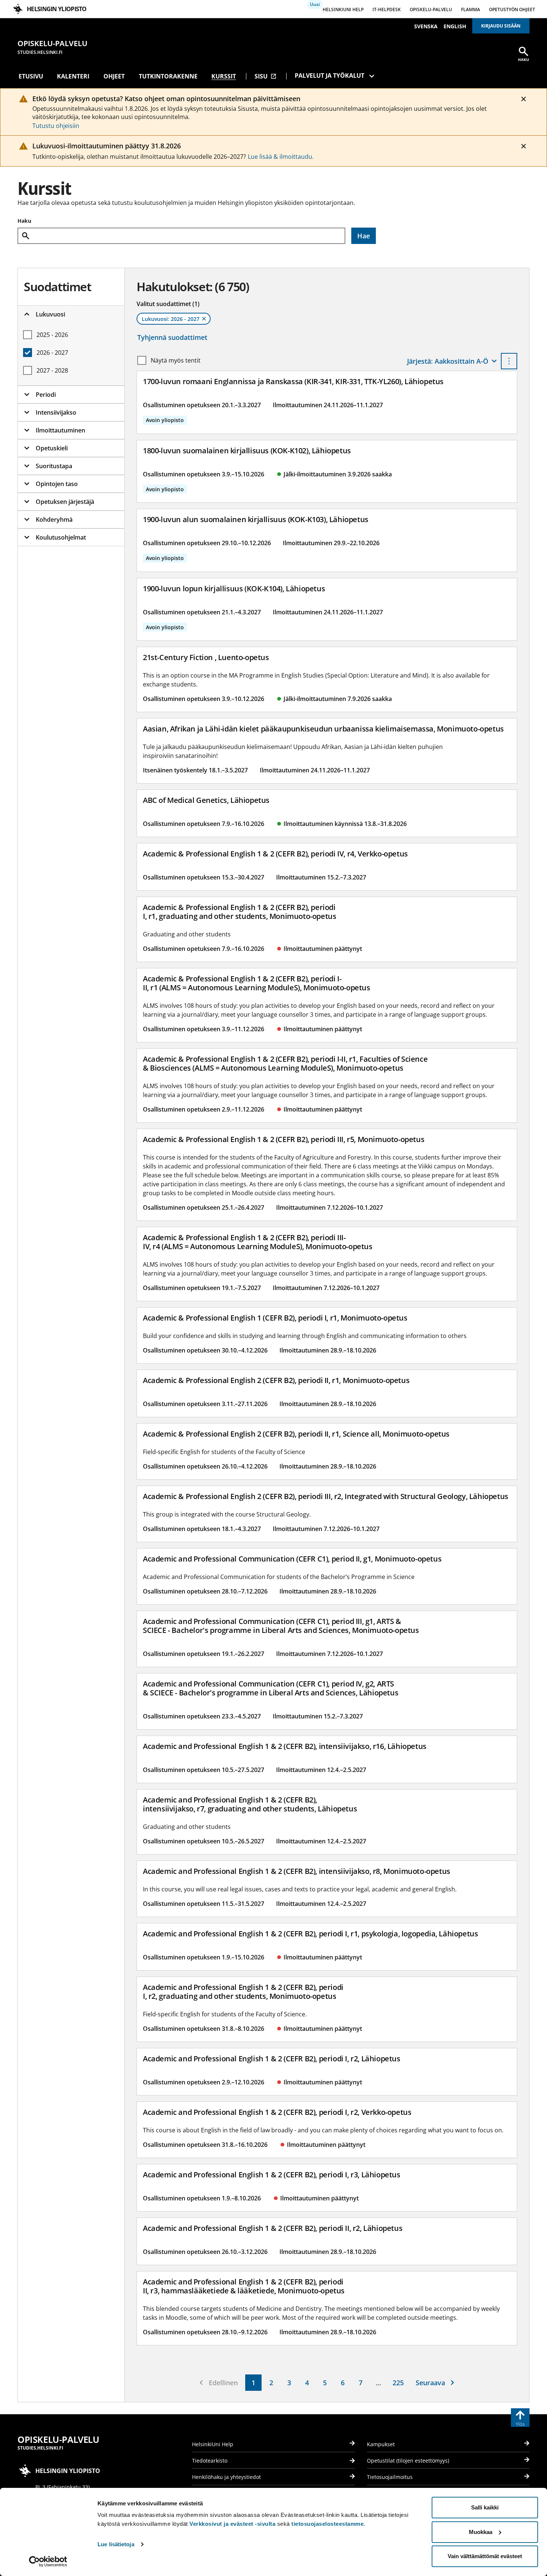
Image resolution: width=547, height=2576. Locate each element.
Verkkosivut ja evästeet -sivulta (232, 2524)
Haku (24, 221)
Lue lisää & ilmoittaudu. (281, 157)
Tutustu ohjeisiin (56, 126)
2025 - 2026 (52, 335)
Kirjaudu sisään (501, 26)
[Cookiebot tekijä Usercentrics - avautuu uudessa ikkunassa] (48, 2561)
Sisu (265, 76)
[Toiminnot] (509, 361)
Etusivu (31, 76)
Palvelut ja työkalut (330, 75)
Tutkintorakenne (168, 76)
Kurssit (224, 76)
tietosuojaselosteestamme (327, 2524)
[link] (253, 2383)
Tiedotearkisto (210, 2461)
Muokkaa (481, 2532)
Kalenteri (73, 76)
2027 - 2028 (52, 370)
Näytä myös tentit (176, 360)
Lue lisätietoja (116, 2544)
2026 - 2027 (52, 353)
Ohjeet (114, 76)
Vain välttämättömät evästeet (485, 2556)
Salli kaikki (485, 2507)
